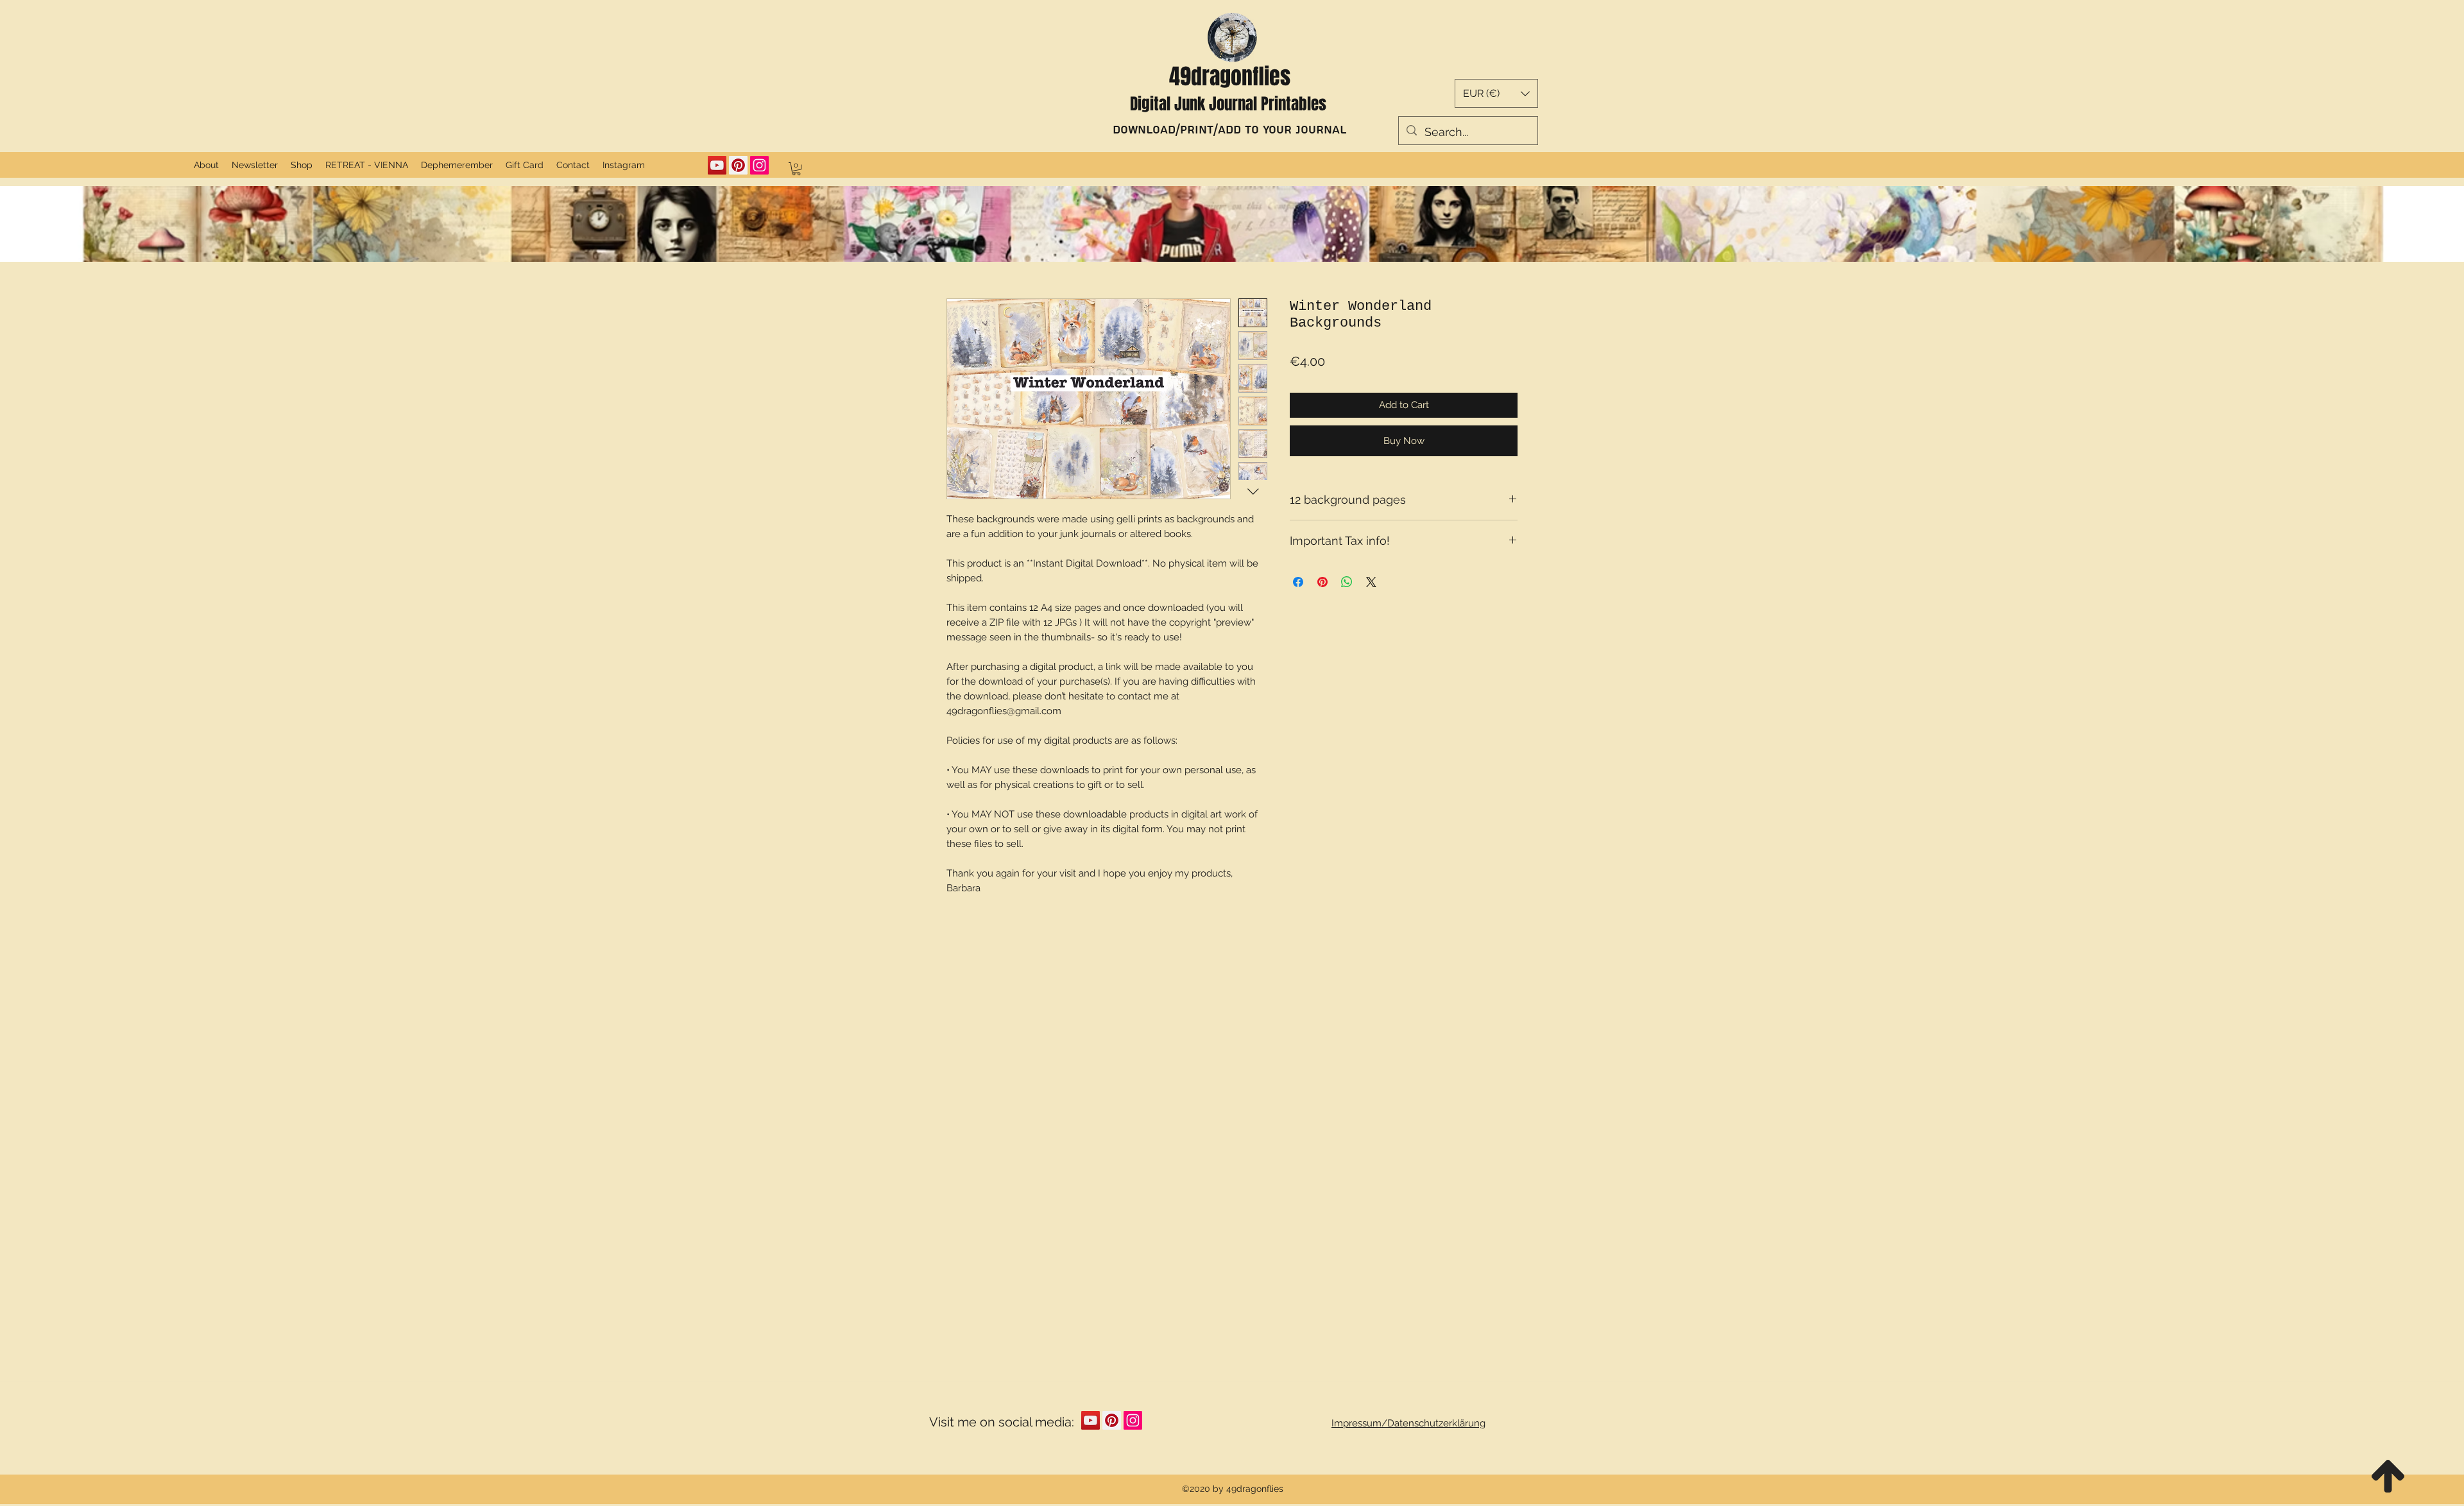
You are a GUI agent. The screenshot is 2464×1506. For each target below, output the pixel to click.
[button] (1496, 93)
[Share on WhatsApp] (1347, 570)
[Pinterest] (738, 165)
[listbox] (1496, 93)
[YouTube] (717, 165)
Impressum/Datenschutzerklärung (1408, 1423)
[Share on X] (1371, 570)
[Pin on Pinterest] (1322, 570)
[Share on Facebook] (1298, 570)
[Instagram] (759, 165)
